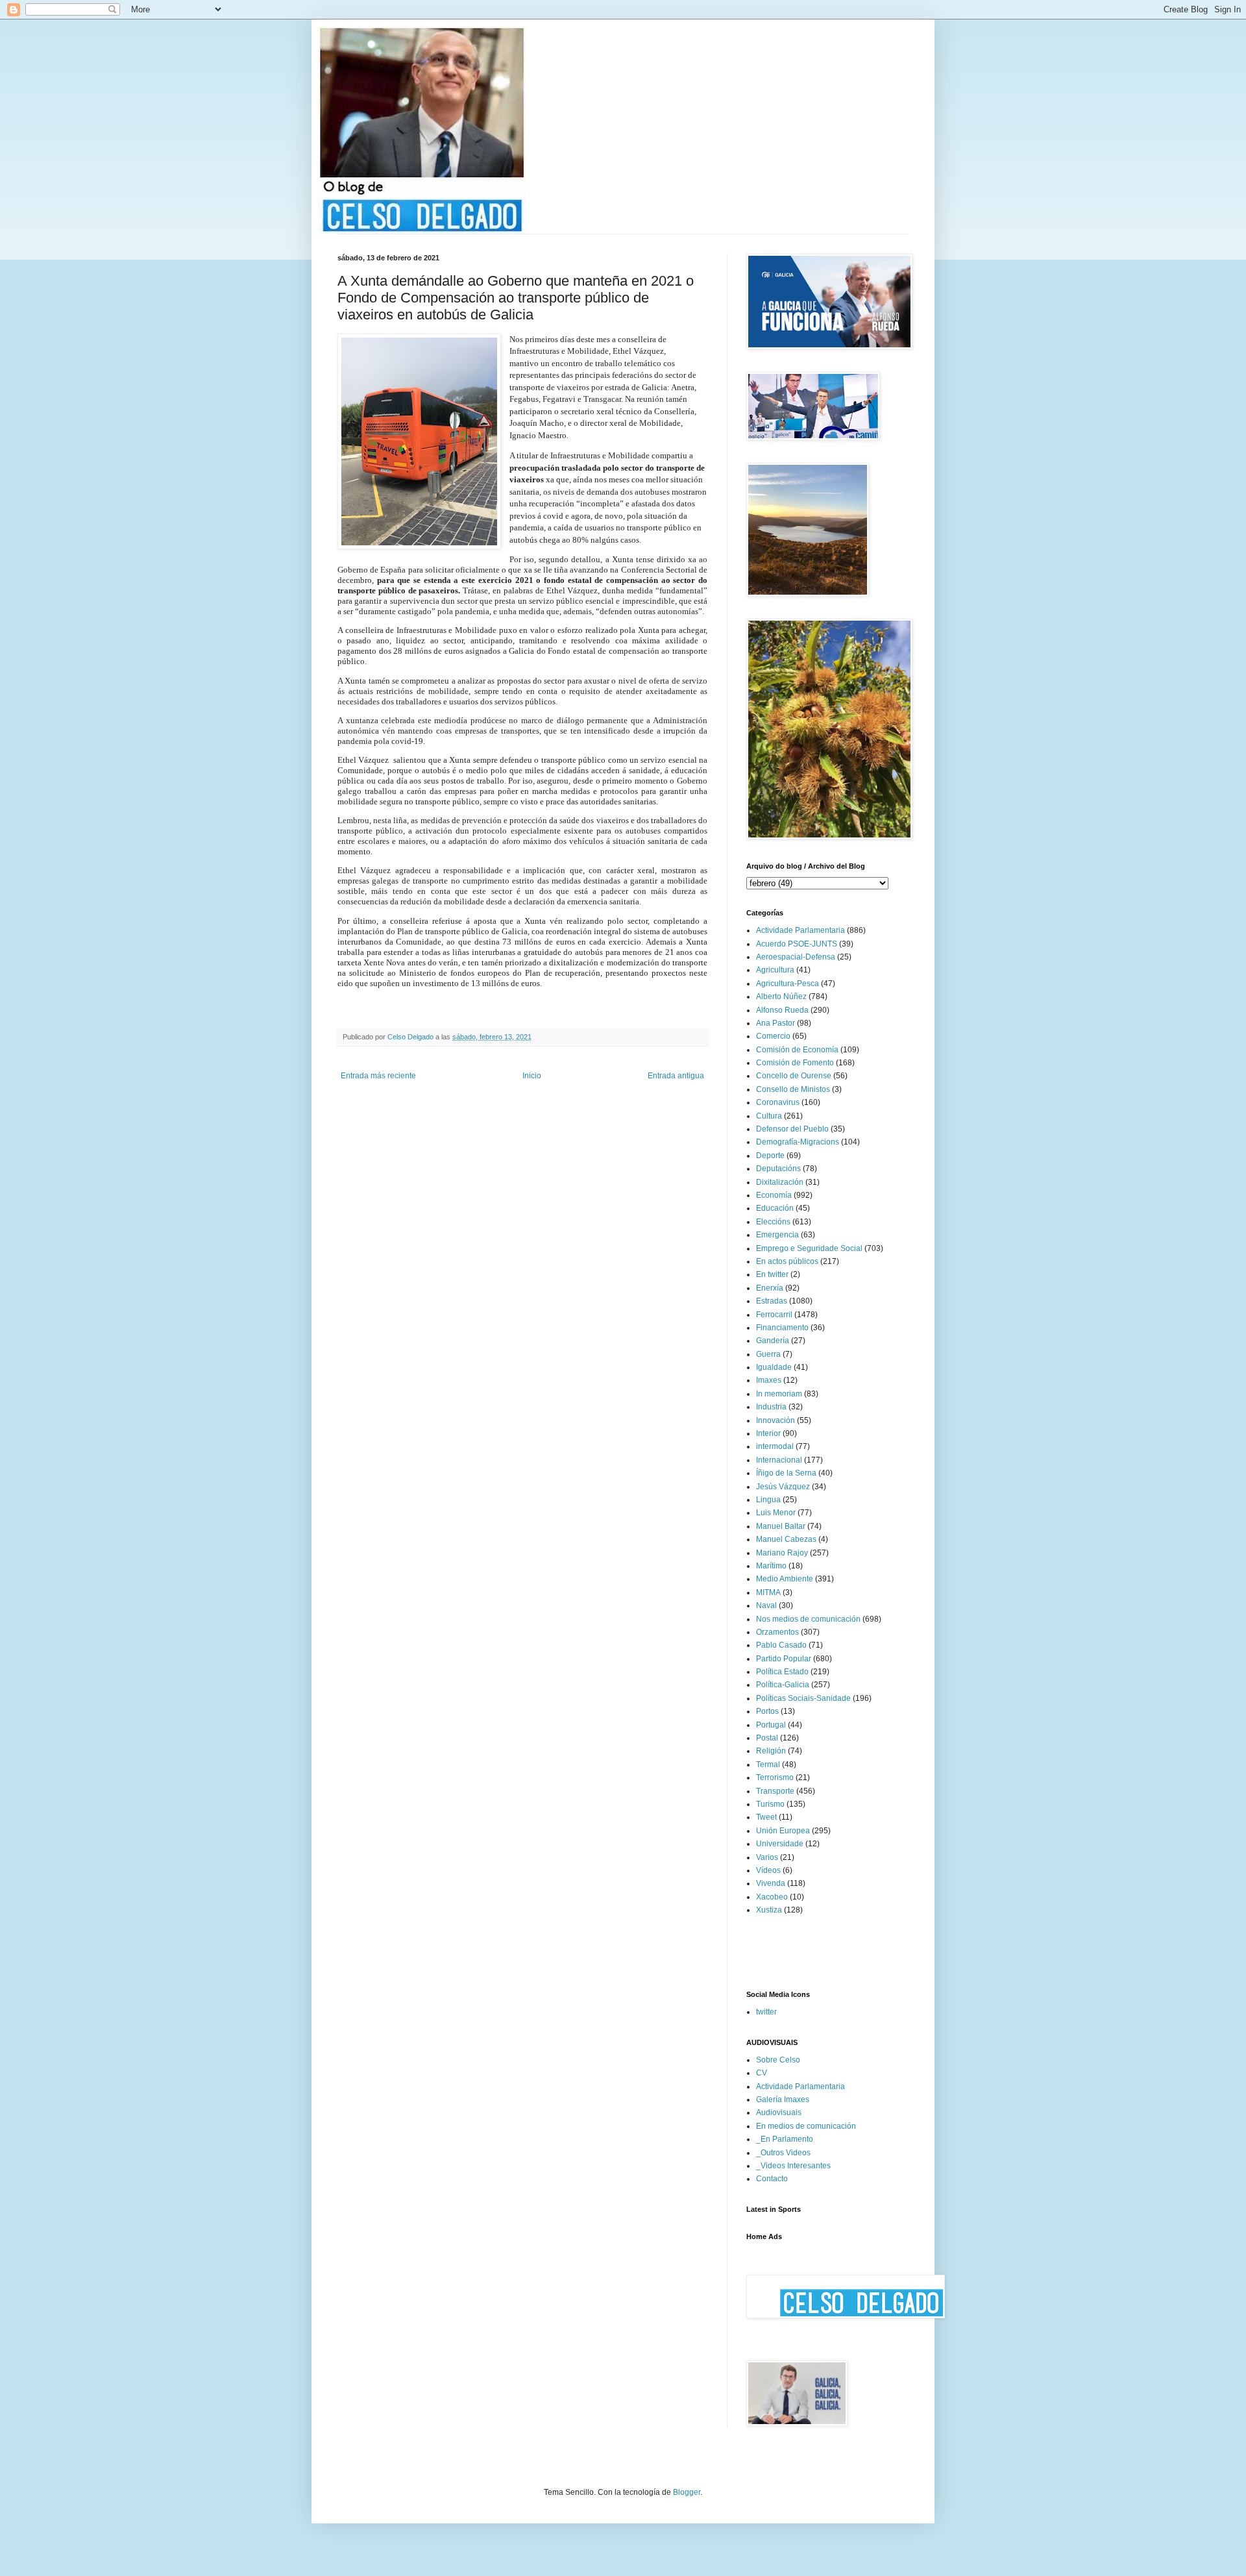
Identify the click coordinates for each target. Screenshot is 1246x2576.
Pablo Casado (781, 1645)
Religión (771, 1751)
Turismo (770, 1804)
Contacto (772, 2179)
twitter (766, 2012)
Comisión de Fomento (795, 1063)
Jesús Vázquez (783, 1487)
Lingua (768, 1500)
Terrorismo (775, 1777)
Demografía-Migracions (798, 1142)
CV (762, 2073)
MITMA (768, 1592)
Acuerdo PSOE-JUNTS (797, 944)
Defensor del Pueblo (792, 1129)
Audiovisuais (779, 2112)
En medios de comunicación (806, 2126)
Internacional (779, 1460)
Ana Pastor (776, 1023)
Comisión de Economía (797, 1050)
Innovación (776, 1420)
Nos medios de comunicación (808, 1619)
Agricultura (775, 970)
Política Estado (782, 1672)
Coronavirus (778, 1102)
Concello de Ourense (794, 1076)
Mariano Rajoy (782, 1553)
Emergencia (777, 1235)
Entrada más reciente (378, 1076)
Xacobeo (772, 1897)
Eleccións (773, 1222)
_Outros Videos (783, 2153)
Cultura (769, 1116)
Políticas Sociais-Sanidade (803, 1698)
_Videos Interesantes (793, 2166)
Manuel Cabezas (786, 1539)
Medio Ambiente (785, 1579)
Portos (767, 1711)
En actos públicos (787, 1261)
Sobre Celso (778, 2060)
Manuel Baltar (781, 1526)
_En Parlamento (785, 2139)
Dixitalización (780, 1182)
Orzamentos (777, 1632)
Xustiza (769, 1910)
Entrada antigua (676, 1076)
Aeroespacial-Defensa (796, 957)
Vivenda (771, 1883)
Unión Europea (783, 1831)
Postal (767, 1738)
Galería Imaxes (783, 2099)
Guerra (768, 1354)
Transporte (775, 1791)
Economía (774, 1195)
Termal (768, 1765)
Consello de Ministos (793, 1089)
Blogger (687, 2492)
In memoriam (779, 1394)
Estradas (772, 1301)
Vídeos (768, 1870)
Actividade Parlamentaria (800, 930)
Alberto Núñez (781, 997)
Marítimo (771, 1566)
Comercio (773, 1036)
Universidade (780, 1844)
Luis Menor (776, 1513)
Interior (768, 1433)
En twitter (772, 1274)
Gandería (773, 1341)
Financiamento (782, 1328)
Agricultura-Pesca (788, 984)
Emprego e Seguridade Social (809, 1248)
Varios (767, 1857)
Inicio (532, 1076)
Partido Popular (784, 1659)
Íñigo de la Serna (786, 1473)
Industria (771, 1407)
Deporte (770, 1156)
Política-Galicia (783, 1685)
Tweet (766, 1817)
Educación (775, 1208)
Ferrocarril (774, 1315)
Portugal (771, 1725)
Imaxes (769, 1380)
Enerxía (770, 1288)
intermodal (775, 1446)
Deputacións (778, 1169)
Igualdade (774, 1367)
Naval (766, 1605)
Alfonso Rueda (782, 1010)
